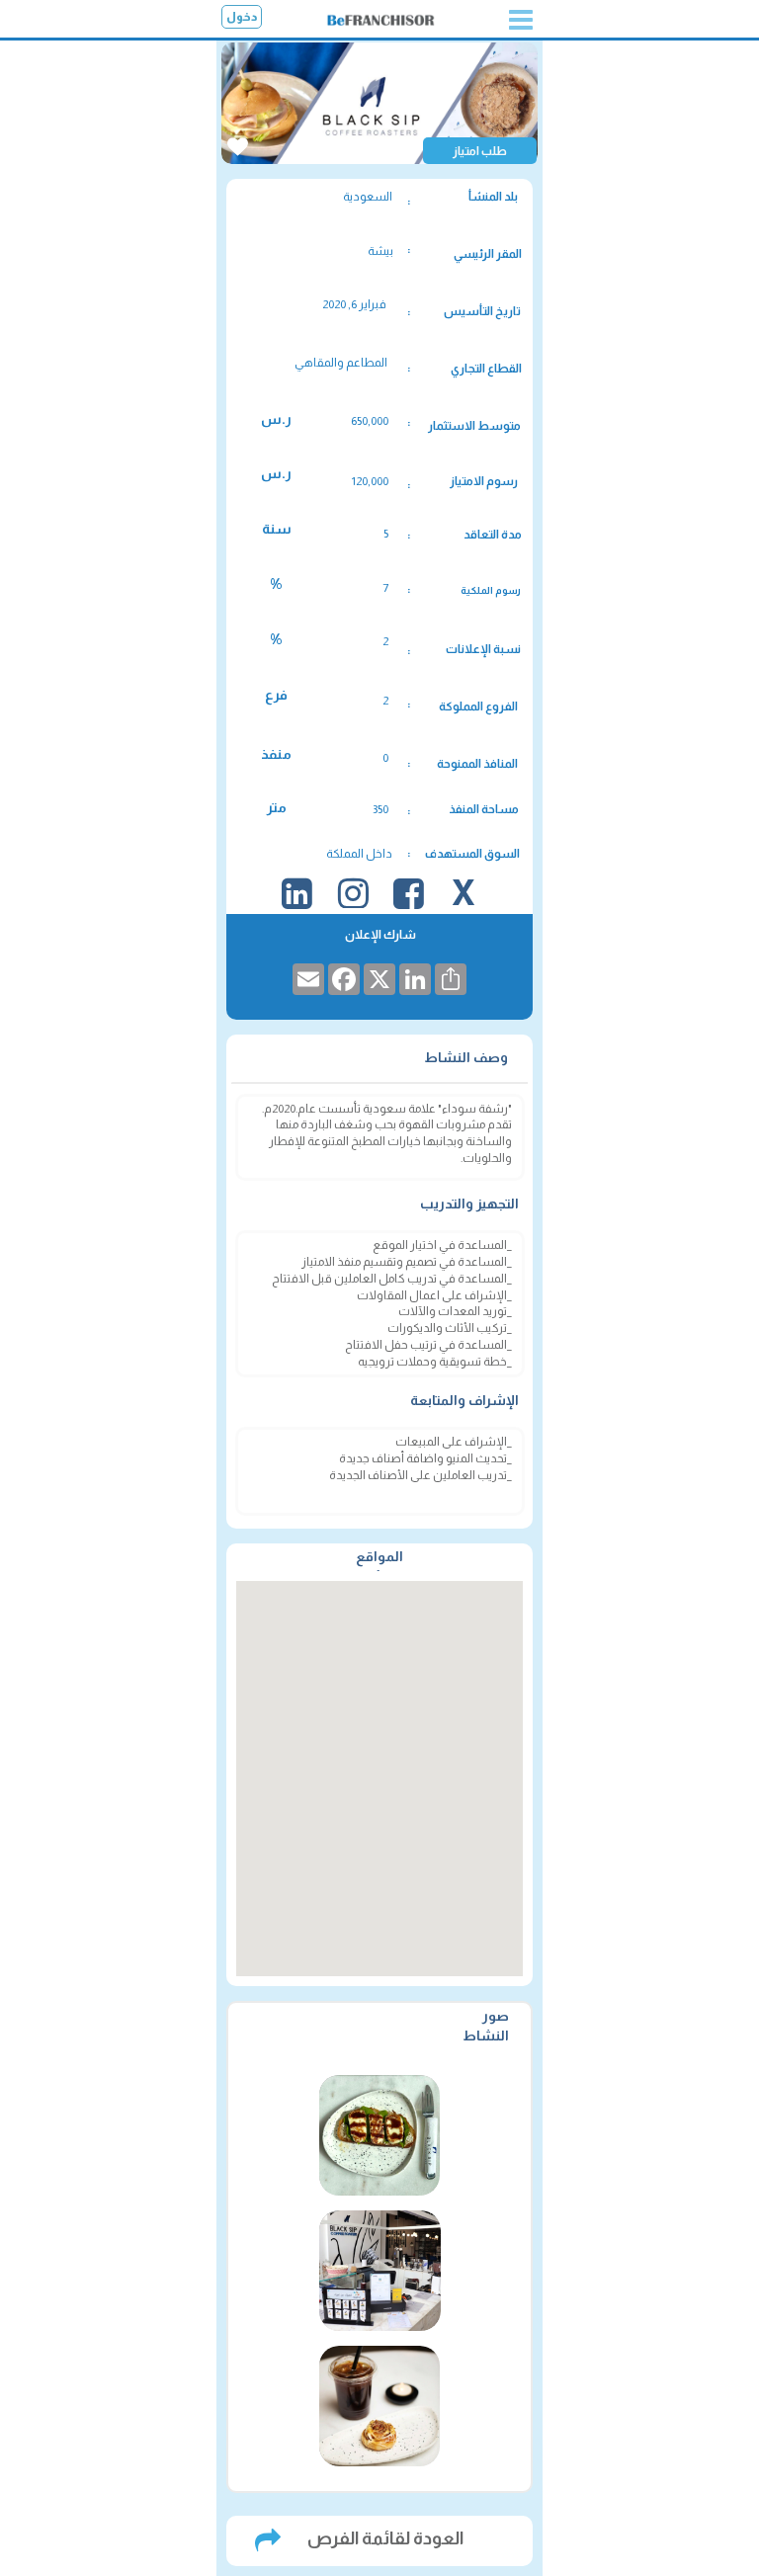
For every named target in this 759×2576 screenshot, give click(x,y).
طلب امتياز (480, 151)
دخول (242, 17)
